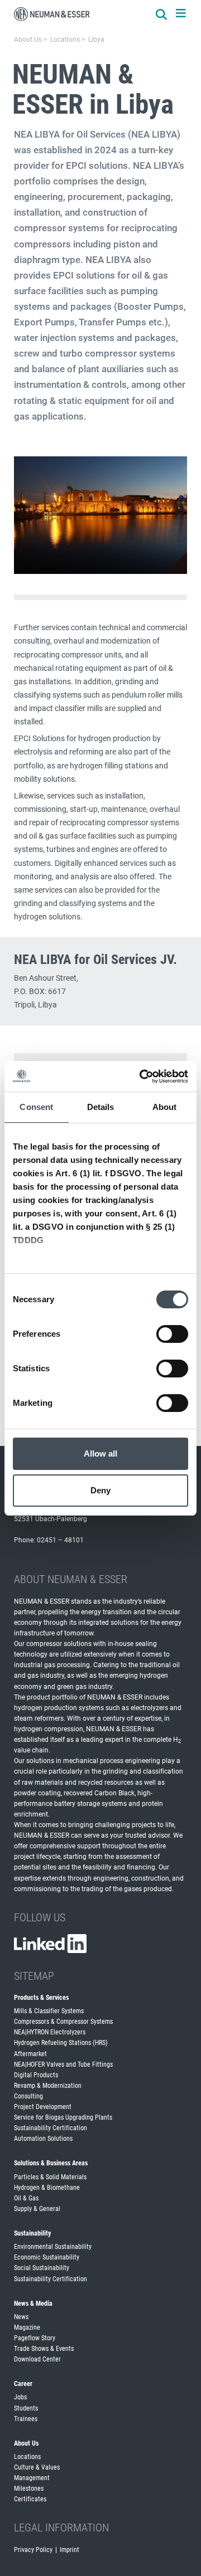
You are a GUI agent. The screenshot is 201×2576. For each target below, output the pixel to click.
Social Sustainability (42, 2268)
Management (32, 2478)
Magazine (27, 2327)
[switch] (172, 1334)
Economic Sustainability (47, 2257)
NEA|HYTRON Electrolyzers (50, 2032)
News (21, 2317)
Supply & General (37, 2209)
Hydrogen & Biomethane (47, 2188)
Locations (27, 2457)
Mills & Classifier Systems (49, 2011)
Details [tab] (101, 1107)
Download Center (37, 2359)
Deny (100, 1490)
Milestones (29, 2489)
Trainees (26, 2419)
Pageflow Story (35, 2338)
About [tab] (165, 1107)
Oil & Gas (26, 2198)
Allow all (101, 1453)
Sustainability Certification (51, 2128)
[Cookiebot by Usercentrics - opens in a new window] (142, 1077)
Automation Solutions (43, 2139)
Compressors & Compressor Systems (63, 2022)
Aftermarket (30, 2054)
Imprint (70, 2550)
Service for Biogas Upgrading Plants (63, 2117)
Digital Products (36, 2075)
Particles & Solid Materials (50, 2177)
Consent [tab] (36, 1107)
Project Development (43, 2107)
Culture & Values (37, 2467)
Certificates (30, 2499)
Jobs (20, 2397)
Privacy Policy (33, 2550)
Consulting (28, 2096)
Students (26, 2408)
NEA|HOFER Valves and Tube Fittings (63, 2064)
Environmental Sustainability (53, 2247)
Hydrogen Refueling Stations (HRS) (61, 2043)
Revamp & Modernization (48, 2086)
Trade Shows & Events (44, 2349)
